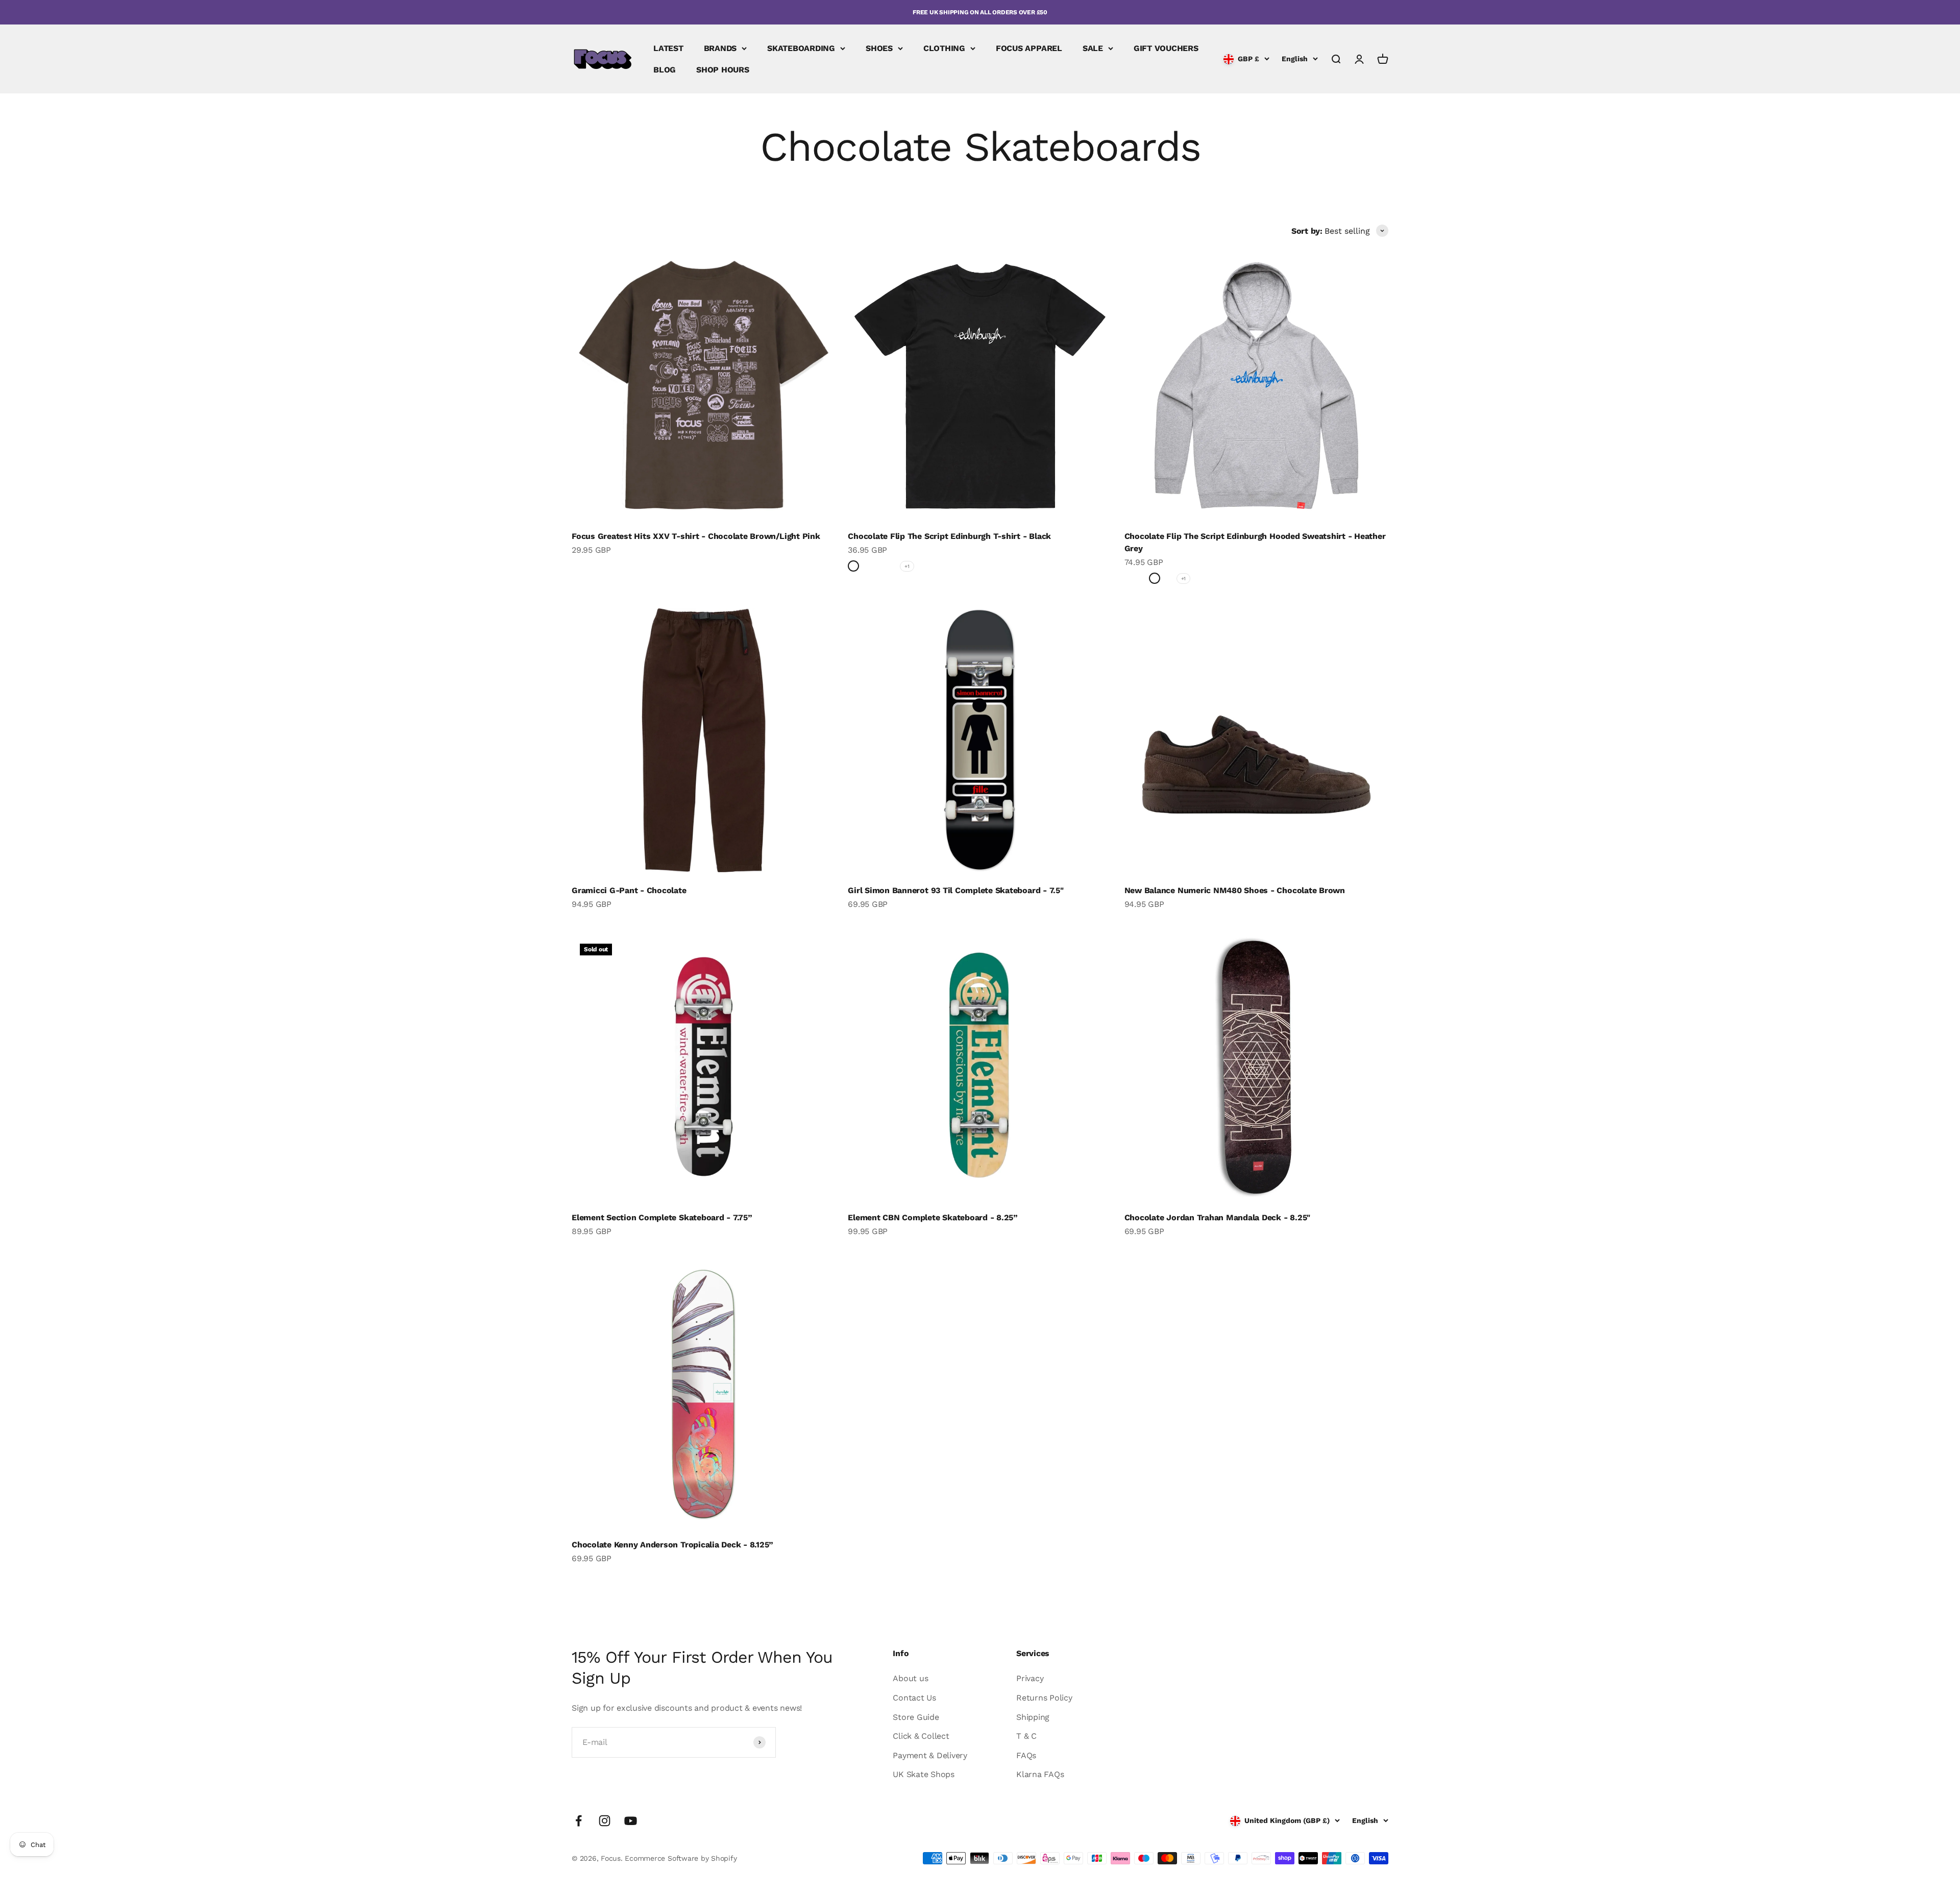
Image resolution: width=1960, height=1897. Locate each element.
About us (910, 1678)
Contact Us (914, 1698)
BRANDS (720, 48)
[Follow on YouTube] (631, 1821)
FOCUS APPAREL (1029, 48)
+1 (907, 566)
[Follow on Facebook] (579, 1821)
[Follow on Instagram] (605, 1821)
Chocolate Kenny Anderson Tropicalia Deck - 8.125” (672, 1545)
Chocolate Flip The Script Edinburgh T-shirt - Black (949, 536)
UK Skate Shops (924, 1774)
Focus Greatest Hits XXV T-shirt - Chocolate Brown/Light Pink (696, 536)
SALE (1093, 48)
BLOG (665, 70)
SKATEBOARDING (801, 48)
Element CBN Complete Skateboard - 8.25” (933, 1217)
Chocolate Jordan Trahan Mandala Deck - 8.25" (1217, 1217)
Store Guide (916, 1717)
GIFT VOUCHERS (1166, 48)
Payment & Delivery (930, 1755)
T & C (1026, 1736)
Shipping (1033, 1717)
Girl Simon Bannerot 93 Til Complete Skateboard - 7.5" (955, 890)
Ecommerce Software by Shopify (681, 1858)
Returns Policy (1044, 1698)
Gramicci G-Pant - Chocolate (629, 890)
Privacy (1030, 1678)
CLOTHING (944, 48)
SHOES (879, 48)
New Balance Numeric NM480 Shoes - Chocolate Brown (1235, 890)
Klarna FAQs (1040, 1774)
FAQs (1026, 1755)
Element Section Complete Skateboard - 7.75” (662, 1217)
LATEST (668, 48)
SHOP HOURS (723, 70)
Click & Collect (921, 1736)
